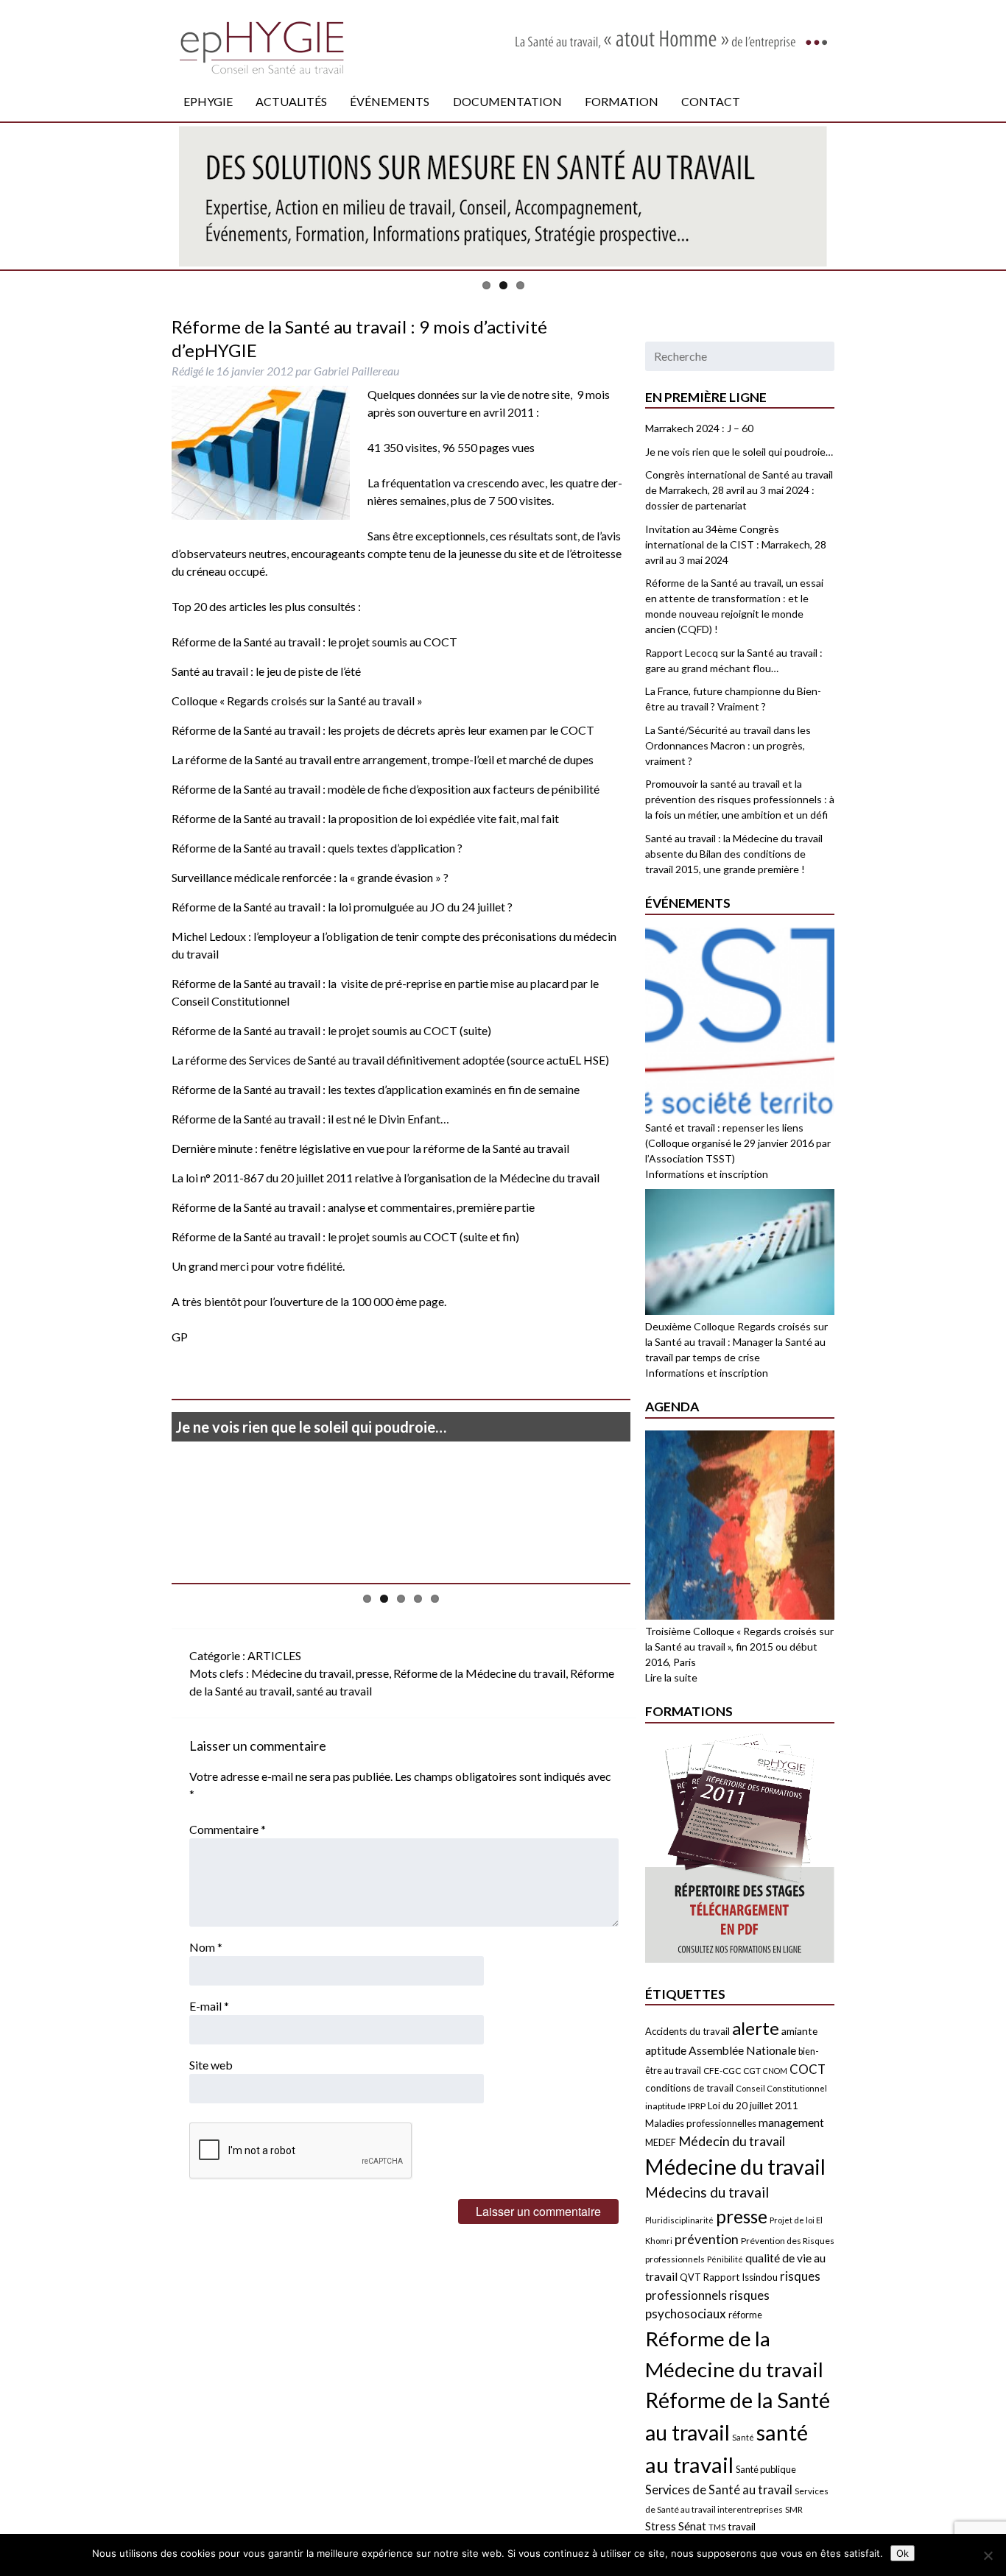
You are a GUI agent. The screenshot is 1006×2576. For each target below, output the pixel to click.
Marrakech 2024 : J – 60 (699, 428)
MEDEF (661, 2143)
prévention (707, 2239)
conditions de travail (689, 2088)
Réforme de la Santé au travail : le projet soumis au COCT (314, 642)
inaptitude (665, 2106)
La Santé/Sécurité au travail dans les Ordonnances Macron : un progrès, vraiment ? (728, 745)
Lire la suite (671, 1677)
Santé (743, 2437)
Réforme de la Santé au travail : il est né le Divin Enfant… (310, 1119)
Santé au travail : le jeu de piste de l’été (266, 671)
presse (372, 1673)
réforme (745, 2315)
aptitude (666, 2050)
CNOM (775, 2071)
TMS (717, 2527)
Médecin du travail (732, 2141)
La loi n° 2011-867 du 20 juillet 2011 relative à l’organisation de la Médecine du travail (386, 1178)
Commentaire (228, 1829)
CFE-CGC (722, 2071)
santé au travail (334, 1691)
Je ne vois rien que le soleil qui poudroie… (311, 1427)
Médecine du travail (301, 1673)
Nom (206, 1947)
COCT (808, 2069)
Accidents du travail (687, 2031)
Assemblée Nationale (742, 2050)
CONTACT (711, 101)
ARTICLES (274, 1655)
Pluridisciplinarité (679, 2220)
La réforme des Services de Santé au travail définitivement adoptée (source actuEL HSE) (390, 1060)
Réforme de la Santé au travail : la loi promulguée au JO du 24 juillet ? (342, 907)
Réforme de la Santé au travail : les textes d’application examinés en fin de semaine (376, 1089)
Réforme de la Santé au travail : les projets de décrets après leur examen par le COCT (383, 730)
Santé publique (766, 2469)
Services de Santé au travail (719, 2489)
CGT (752, 2071)
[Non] (988, 2555)
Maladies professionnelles (701, 2123)
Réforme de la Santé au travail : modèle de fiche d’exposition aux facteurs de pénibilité (386, 789)
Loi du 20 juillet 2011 (753, 2106)
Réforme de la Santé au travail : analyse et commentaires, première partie (353, 1207)
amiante (799, 2031)
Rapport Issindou (741, 2277)
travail (742, 2526)
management (791, 2122)
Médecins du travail (707, 2192)
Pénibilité (725, 2259)
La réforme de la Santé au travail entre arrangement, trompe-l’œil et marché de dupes (383, 759)
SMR (794, 2509)
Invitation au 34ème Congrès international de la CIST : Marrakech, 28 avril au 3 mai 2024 (736, 544)
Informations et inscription (707, 1174)
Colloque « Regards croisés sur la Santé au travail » (297, 701)
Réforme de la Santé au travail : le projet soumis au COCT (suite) (331, 1030)
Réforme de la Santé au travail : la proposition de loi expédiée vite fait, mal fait (365, 818)
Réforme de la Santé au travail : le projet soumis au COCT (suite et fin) (345, 1236)
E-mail (209, 2006)
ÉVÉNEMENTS (390, 101)
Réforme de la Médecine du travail (479, 1673)
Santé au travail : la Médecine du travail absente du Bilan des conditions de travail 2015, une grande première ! (734, 854)
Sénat (692, 2526)
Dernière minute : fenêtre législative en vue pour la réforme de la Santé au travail (370, 1148)
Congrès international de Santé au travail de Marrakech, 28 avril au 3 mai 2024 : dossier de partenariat (739, 490)
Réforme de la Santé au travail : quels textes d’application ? (317, 848)
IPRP (697, 2106)
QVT (690, 2277)
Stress (661, 2526)
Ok (903, 2553)
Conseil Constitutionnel (781, 2088)
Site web (211, 2065)
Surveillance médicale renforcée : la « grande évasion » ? (310, 877)
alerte (756, 2028)
